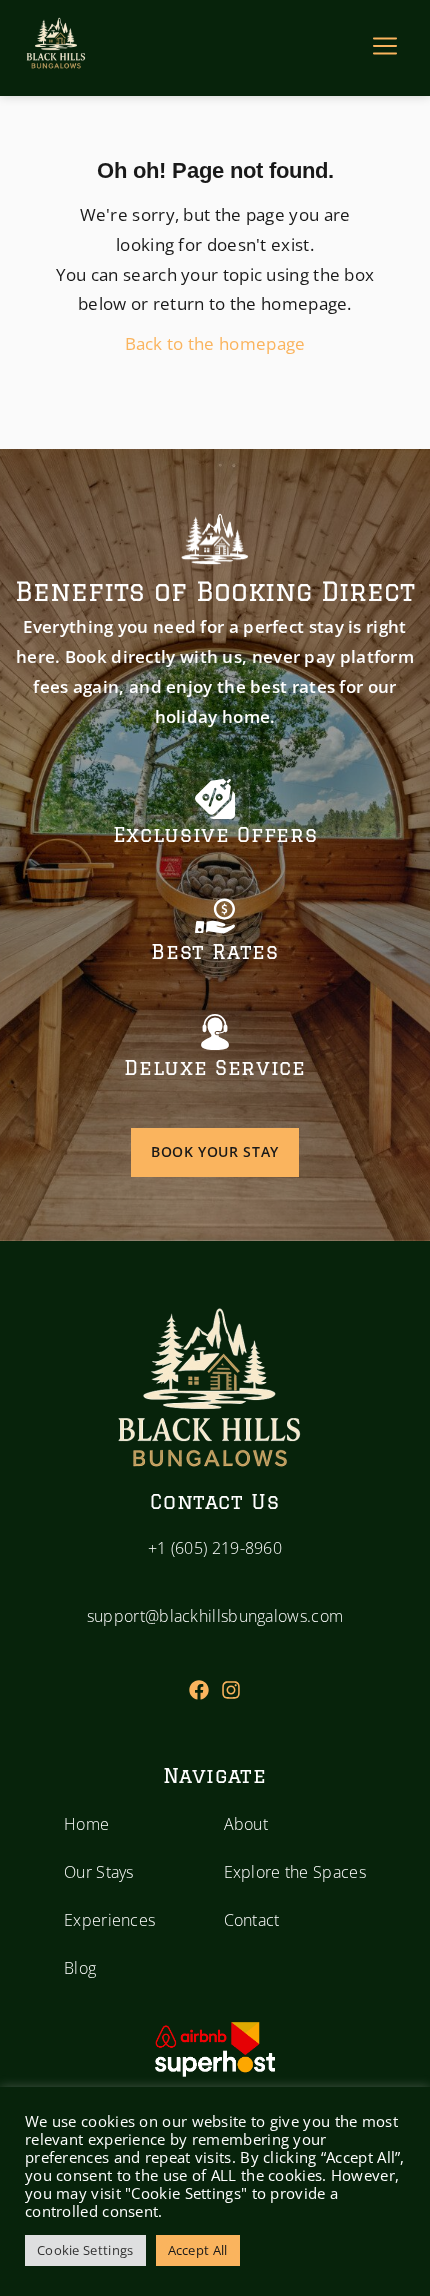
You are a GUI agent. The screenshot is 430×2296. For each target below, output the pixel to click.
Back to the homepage (215, 343)
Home (86, 1824)
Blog (80, 1968)
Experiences (109, 1920)
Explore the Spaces (295, 1872)
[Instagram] (231, 1690)
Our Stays (99, 1872)
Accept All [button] (198, 2250)
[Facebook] (199, 1690)
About (246, 1824)
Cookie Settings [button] (85, 2250)
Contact (252, 1920)
